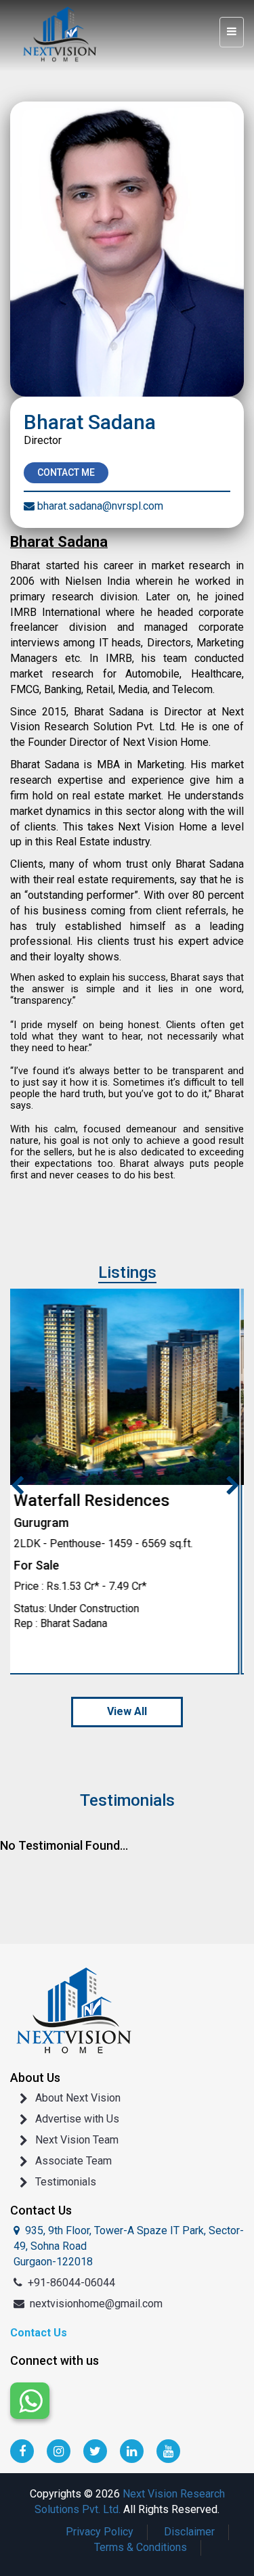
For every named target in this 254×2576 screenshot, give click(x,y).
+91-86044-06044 (71, 2283)
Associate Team (73, 2161)
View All (127, 1711)
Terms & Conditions (141, 2547)
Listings (127, 1272)
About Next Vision (78, 2098)
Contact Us (39, 2333)
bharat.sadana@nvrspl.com (100, 506)
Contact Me (66, 472)
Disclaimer (189, 2532)
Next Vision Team (77, 2140)
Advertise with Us (77, 2119)
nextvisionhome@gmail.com (96, 2304)
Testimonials (66, 2182)
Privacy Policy (100, 2532)
